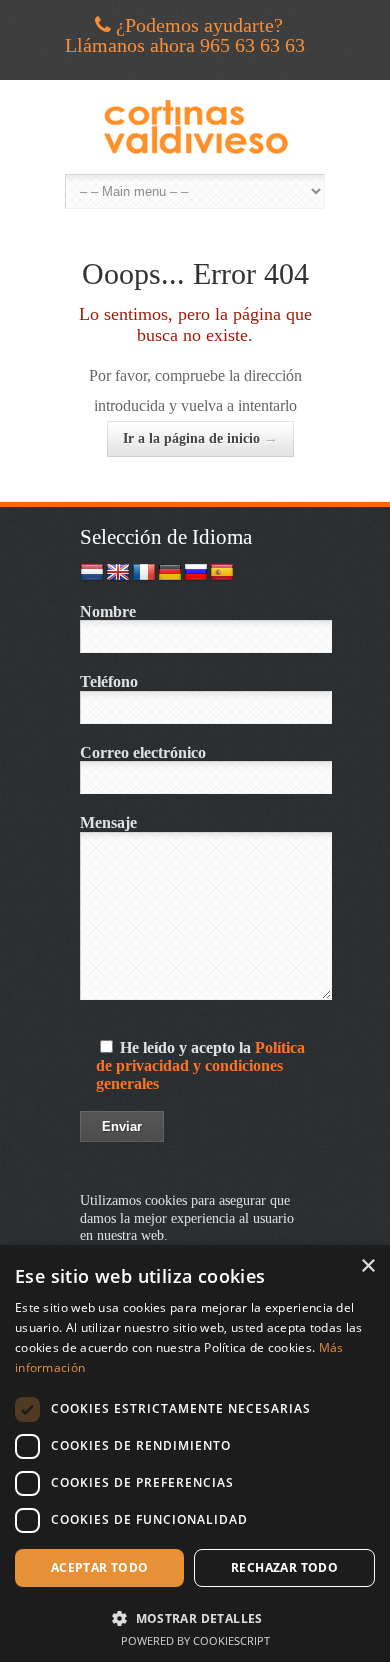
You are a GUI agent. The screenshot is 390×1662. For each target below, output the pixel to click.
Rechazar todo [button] (284, 1567)
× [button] (367, 1266)
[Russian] (196, 573)
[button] (195, 1616)
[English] (118, 573)
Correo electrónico (143, 752)
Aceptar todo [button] (100, 1567)
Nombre (108, 611)
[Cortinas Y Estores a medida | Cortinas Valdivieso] (195, 127)
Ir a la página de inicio (200, 438)
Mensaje (108, 822)
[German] (170, 573)
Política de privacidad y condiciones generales (200, 1065)
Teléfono (109, 681)
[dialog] (195, 1453)
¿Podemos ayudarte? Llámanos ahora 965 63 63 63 (185, 35)
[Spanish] (222, 573)
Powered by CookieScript (195, 1640)
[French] (144, 573)
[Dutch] (92, 573)
